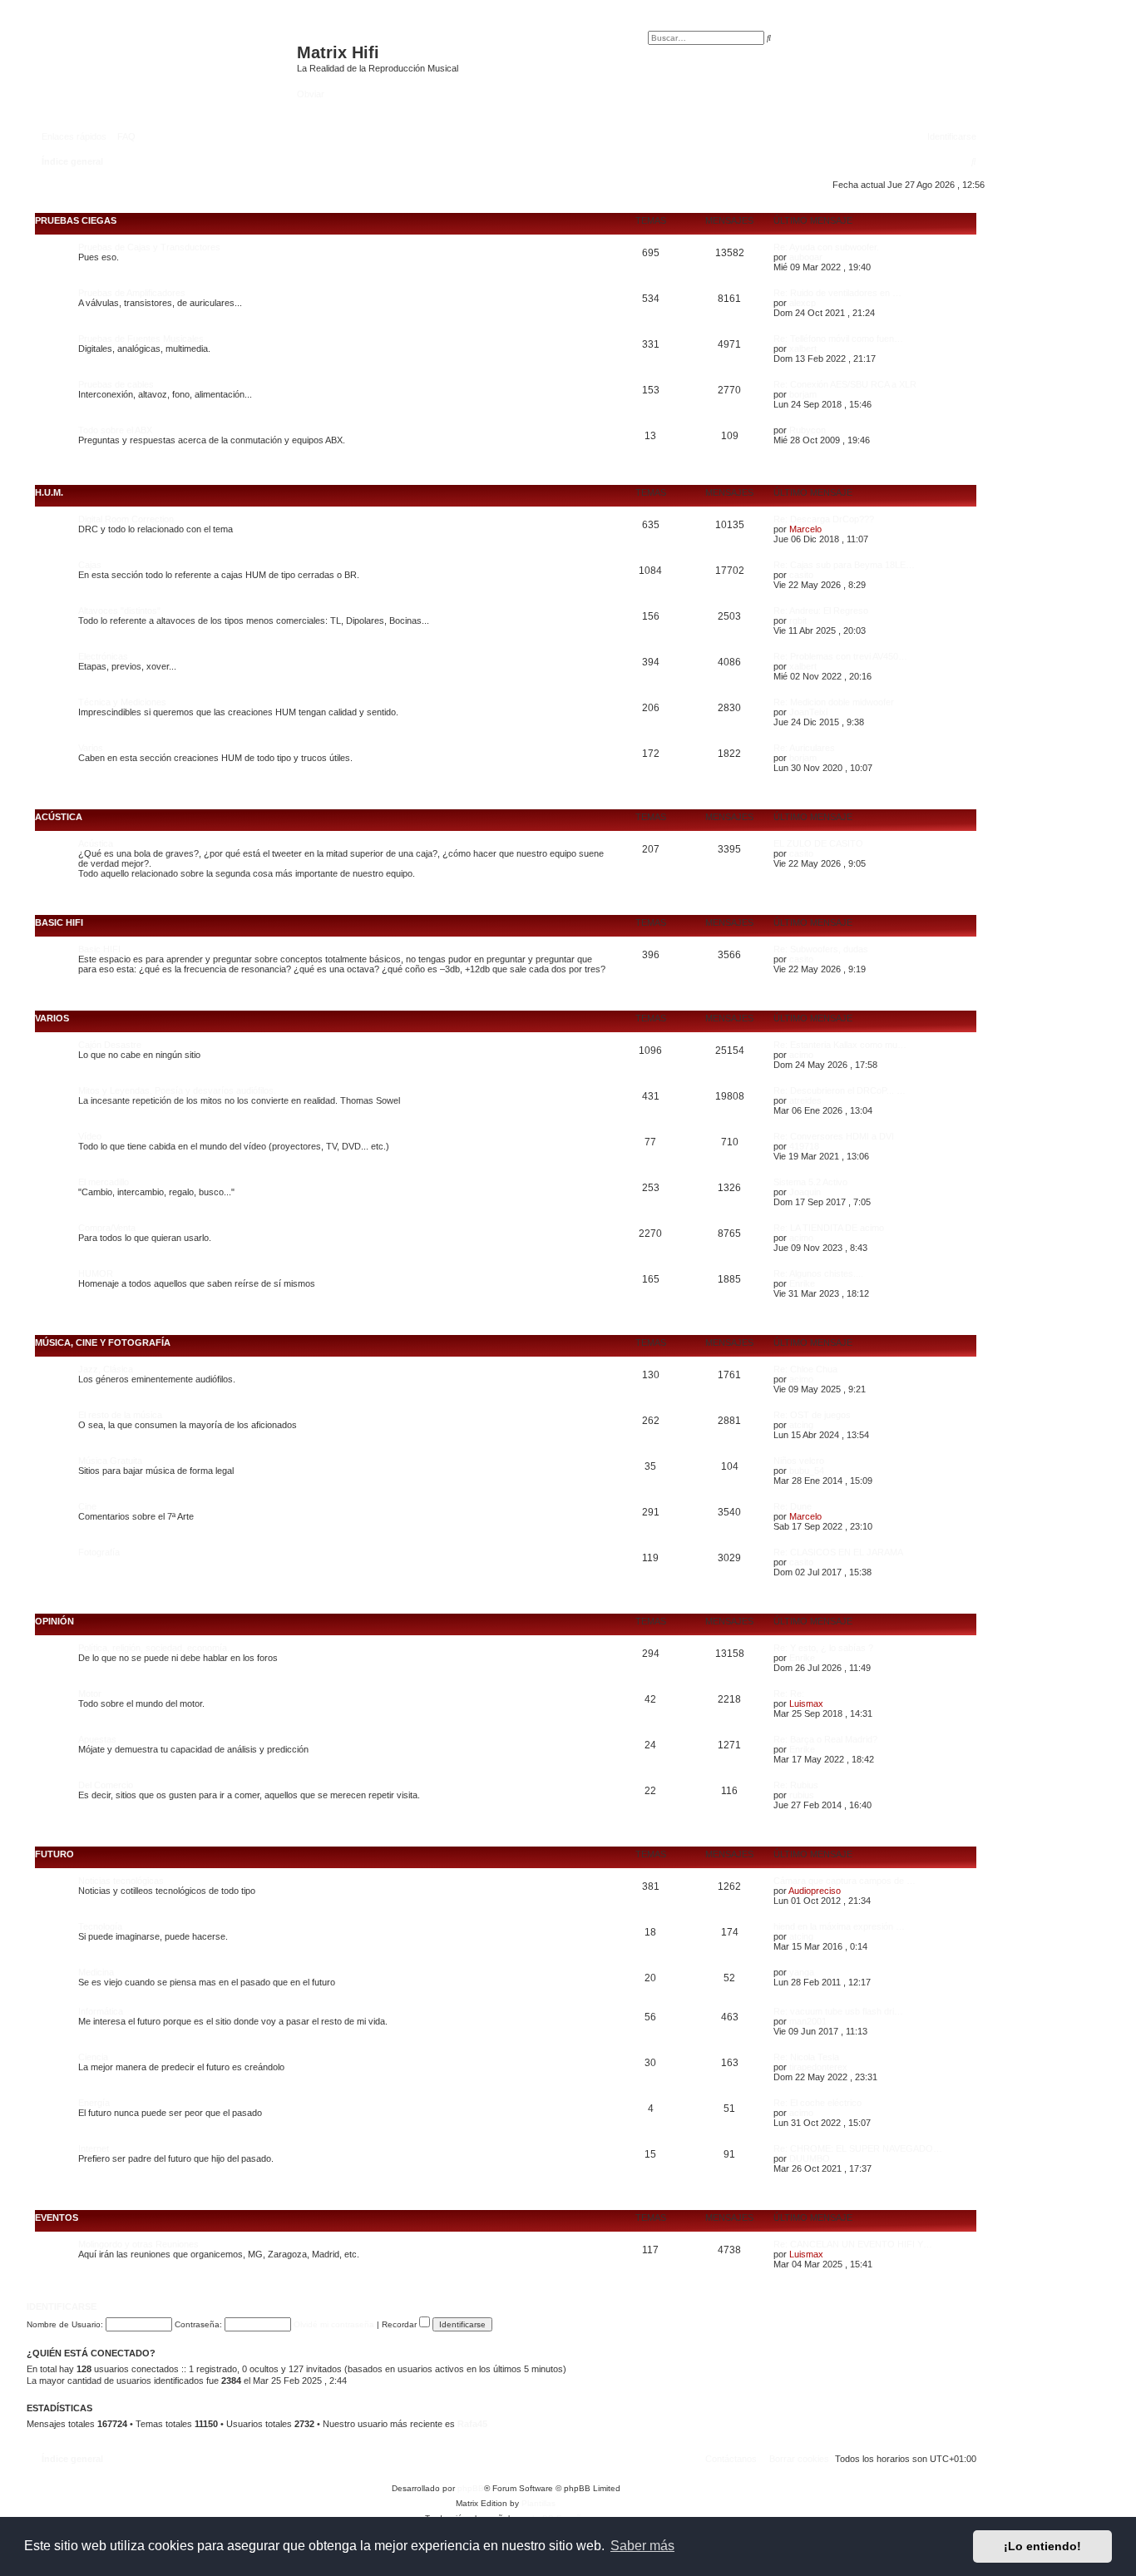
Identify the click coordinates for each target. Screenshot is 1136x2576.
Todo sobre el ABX (115, 430)
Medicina (96, 1972)
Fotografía (99, 1552)
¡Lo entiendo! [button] (1042, 2546)
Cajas (90, 565)
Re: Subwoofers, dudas (821, 949)
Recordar (400, 2324)
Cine (87, 1506)
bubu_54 (807, 1471)
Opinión (54, 1621)
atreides (805, 1100)
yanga (802, 1972)
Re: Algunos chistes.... (818, 1273)
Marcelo (805, 529)
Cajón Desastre (110, 1045)
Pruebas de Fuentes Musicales (141, 339)
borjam (803, 394)
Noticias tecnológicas (121, 1881)
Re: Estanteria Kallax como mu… (840, 1045)
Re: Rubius (796, 1785)
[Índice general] (164, 61)
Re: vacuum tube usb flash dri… (838, 2011)
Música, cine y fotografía (103, 1342)
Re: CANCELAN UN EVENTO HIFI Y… (853, 2244)
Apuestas (97, 1739)
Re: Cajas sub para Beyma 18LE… (844, 565)
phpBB (471, 2488)
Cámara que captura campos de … (845, 1881)
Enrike (802, 1283)
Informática (101, 2011)
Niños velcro (799, 1461)
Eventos (57, 2218)
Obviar (311, 94)
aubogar (806, 257)
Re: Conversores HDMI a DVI (834, 1136)
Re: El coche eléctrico (817, 2103)
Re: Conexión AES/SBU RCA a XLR (845, 384)
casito (801, 575)
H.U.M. (49, 492)
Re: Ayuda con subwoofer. (826, 247)
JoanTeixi (808, 712)
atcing (801, 1425)
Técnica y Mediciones (122, 702)
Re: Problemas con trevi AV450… (840, 656)
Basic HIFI (59, 922)
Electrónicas (103, 656)
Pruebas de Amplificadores (132, 293)
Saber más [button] (642, 2546)
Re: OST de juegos (812, 1415)
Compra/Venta (107, 1228)
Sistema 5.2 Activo (810, 1182)
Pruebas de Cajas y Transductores (149, 247)
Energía (94, 2103)
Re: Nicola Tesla (806, 2057)
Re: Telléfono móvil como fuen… (838, 339)
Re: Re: (789, 1693)
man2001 (808, 2021)
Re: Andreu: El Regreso (821, 611)
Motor (90, 1693)
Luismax (806, 1703)
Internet (94, 2148)
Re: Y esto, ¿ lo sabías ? (823, 1648)
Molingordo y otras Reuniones (138, 2244)
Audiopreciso (815, 1891)
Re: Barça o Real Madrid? (825, 1739)
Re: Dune (793, 1506)
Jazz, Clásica (106, 1369)
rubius (802, 1795)
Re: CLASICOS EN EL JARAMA (838, 1552)
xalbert (803, 349)
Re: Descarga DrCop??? (824, 519)
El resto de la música (120, 1415)
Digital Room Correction (126, 519)
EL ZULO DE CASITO (818, 843)
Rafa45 (472, 2424)
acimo (801, 1055)
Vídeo (90, 1136)
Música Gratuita (110, 1461)
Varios (91, 748)
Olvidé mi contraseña (334, 2324)
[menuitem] (123, 136)
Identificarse (62, 2307)
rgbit (798, 621)
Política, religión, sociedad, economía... (156, 1648)
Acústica (59, 817)
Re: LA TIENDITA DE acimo (829, 1228)
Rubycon (808, 430)
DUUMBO (810, 2158)
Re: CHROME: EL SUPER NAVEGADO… (858, 2148)
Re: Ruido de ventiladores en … (837, 293)
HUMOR (96, 1273)
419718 (804, 1146)
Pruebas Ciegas (76, 220)
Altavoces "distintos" (119, 611)
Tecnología (100, 1926)
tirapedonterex (818, 2067)
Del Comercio (106, 1785)
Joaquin (805, 1192)
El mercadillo (104, 1182)
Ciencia (93, 2057)
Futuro (54, 1854)
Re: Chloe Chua (805, 1369)
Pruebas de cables (116, 384)
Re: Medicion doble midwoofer (834, 702)
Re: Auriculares (804, 748)
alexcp (803, 303)
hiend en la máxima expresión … (839, 1926)
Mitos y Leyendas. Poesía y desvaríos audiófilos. (177, 1090)
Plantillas (538, 2503)
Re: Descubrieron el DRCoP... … (840, 1090)
